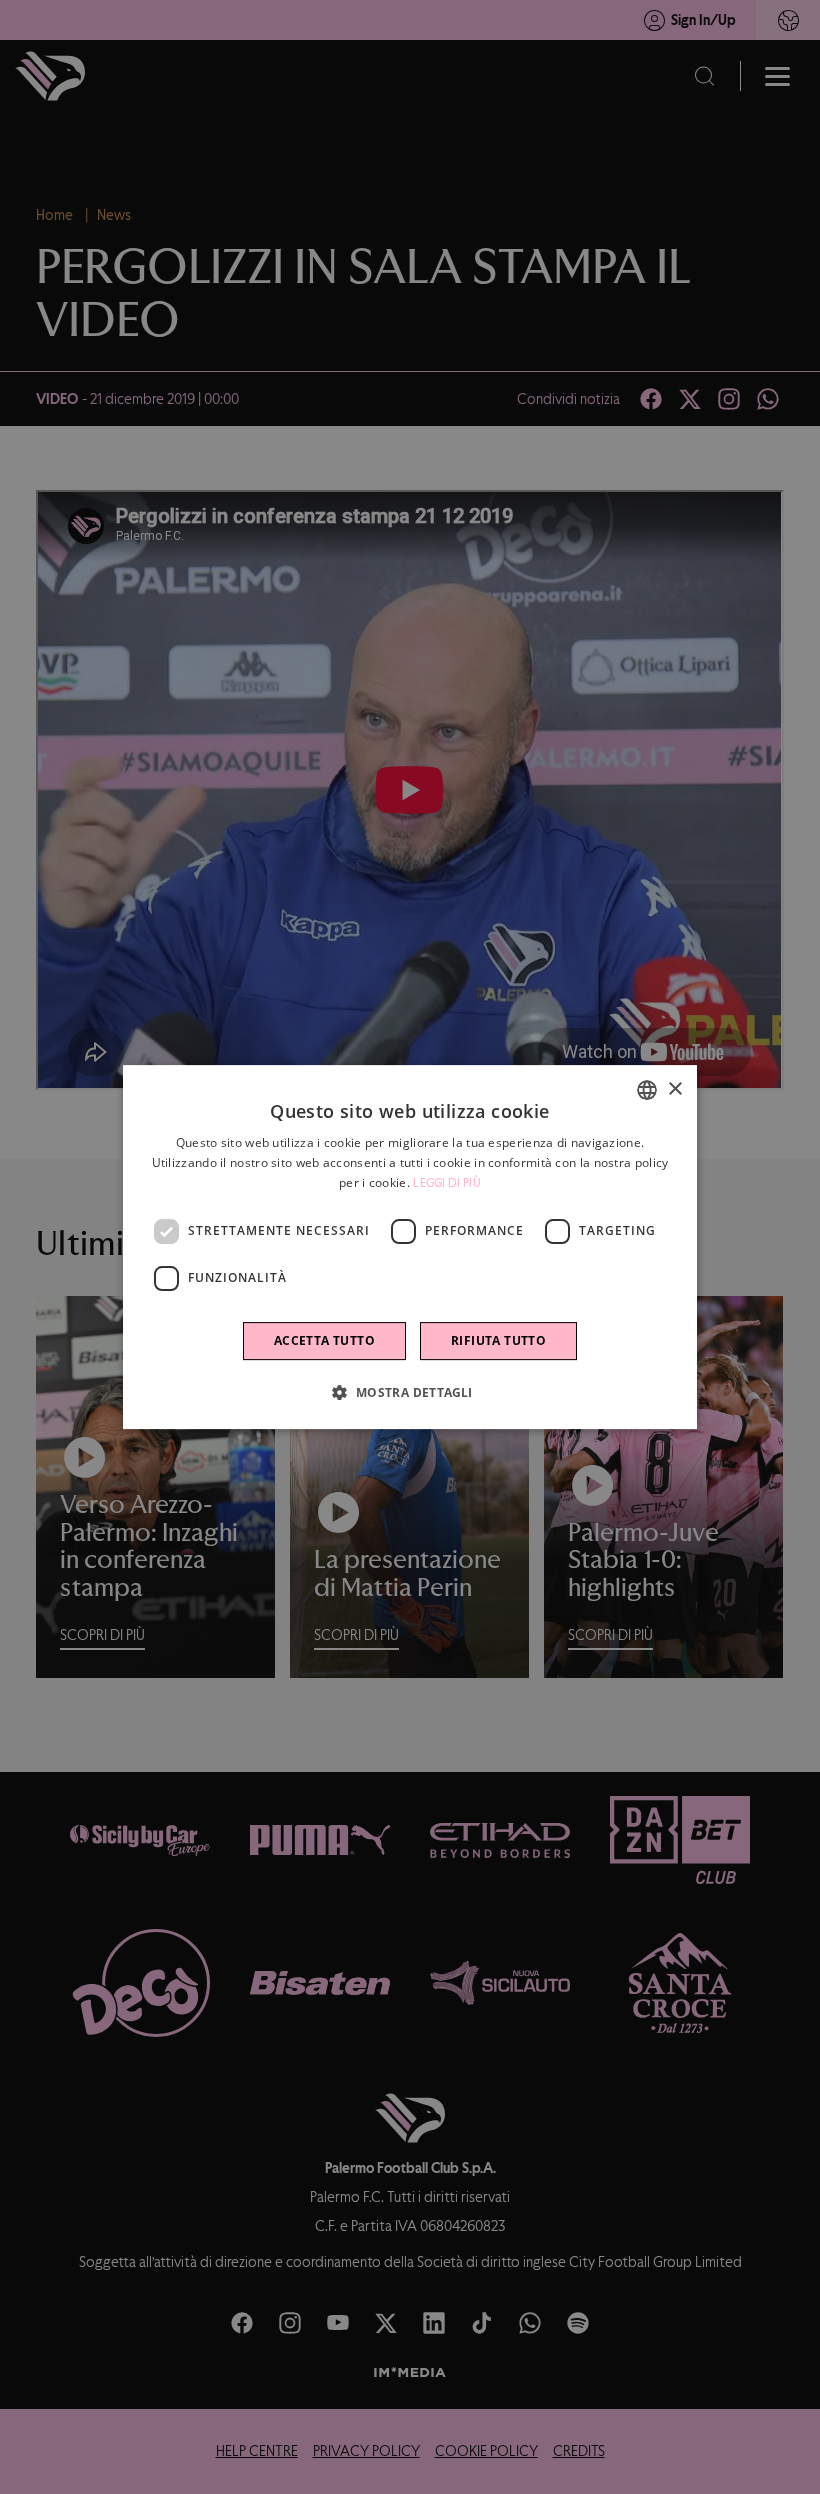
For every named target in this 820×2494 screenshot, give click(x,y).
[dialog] (410, 1247)
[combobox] (647, 1090)
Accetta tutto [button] (324, 1340)
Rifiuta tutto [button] (498, 1340)
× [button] (674, 1089)
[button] (409, 1392)
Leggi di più (447, 1183)
